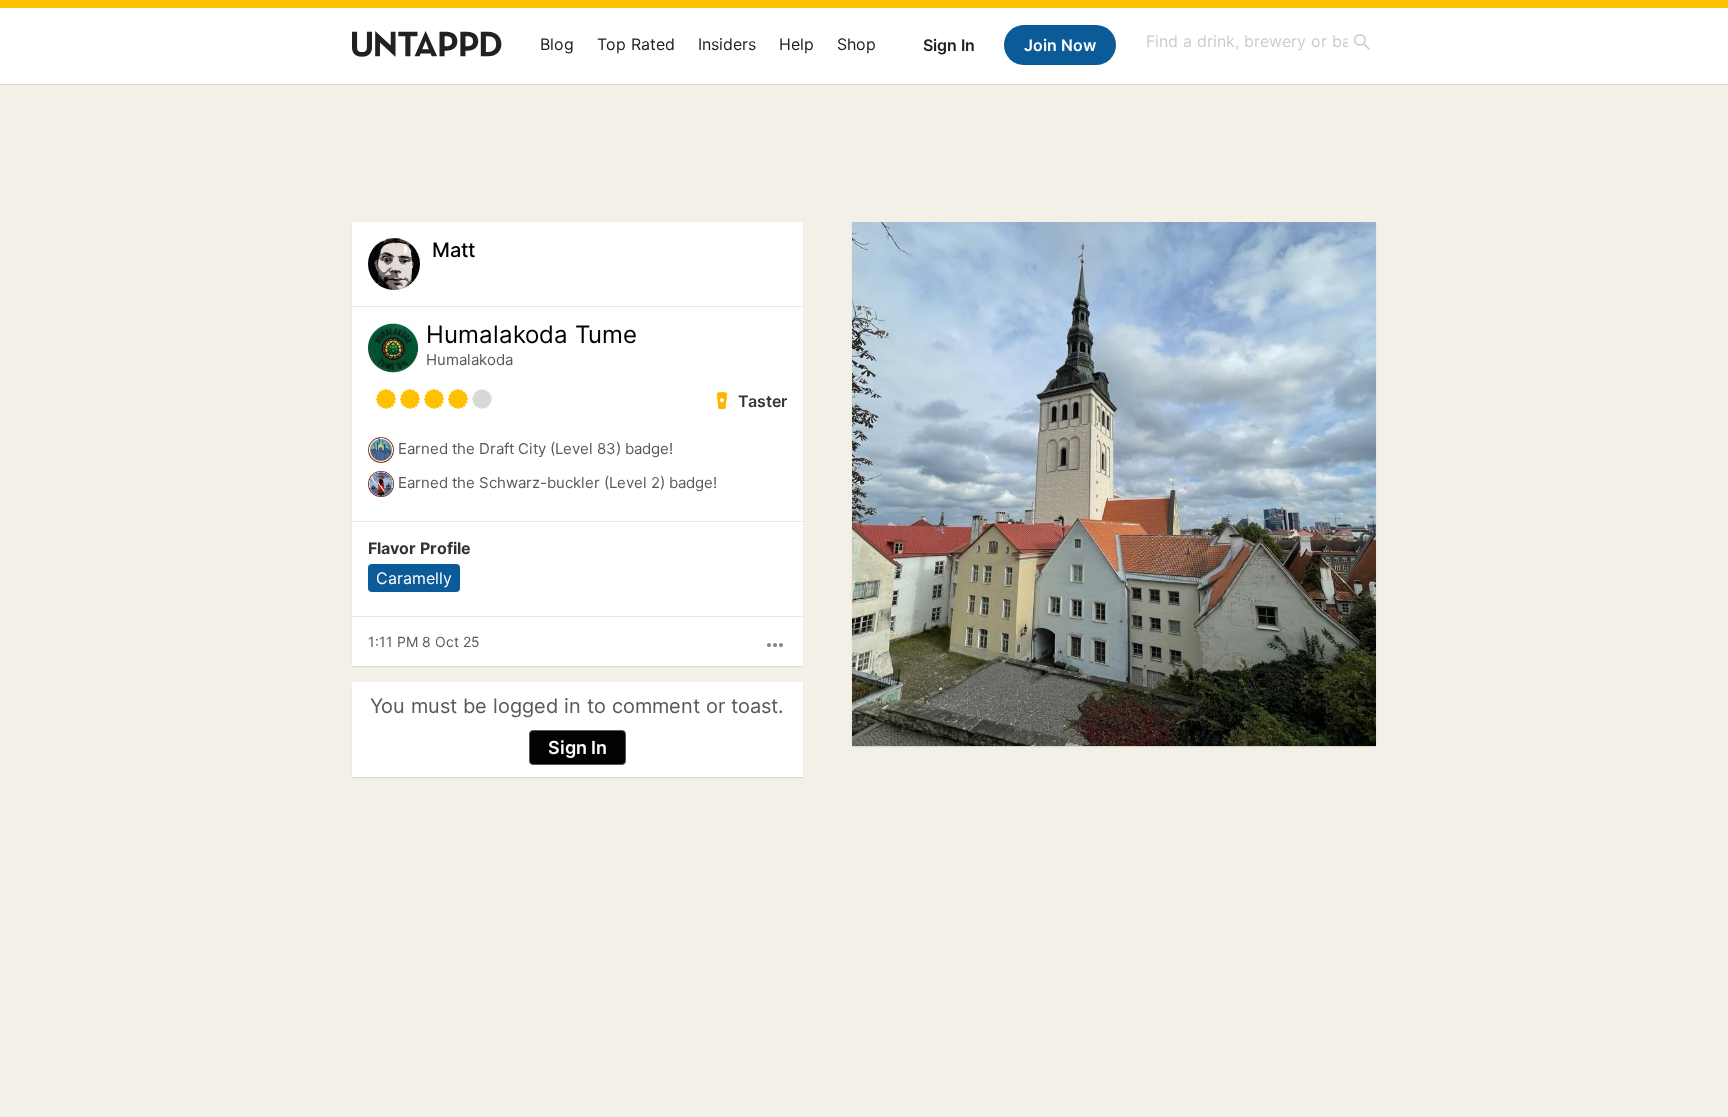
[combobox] (1259, 41)
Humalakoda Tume (531, 335)
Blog (557, 44)
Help (796, 44)
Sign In (949, 45)
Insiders (727, 44)
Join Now (1060, 45)
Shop (856, 44)
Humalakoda (469, 359)
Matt (453, 250)
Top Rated (636, 44)
